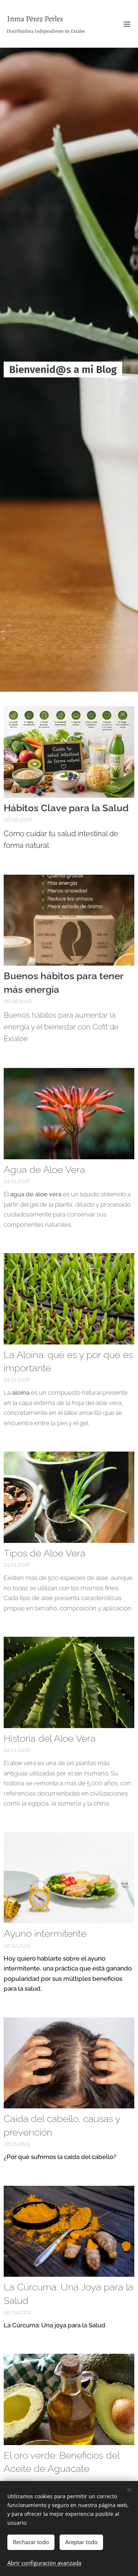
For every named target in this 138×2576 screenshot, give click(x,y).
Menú (127, 24)
